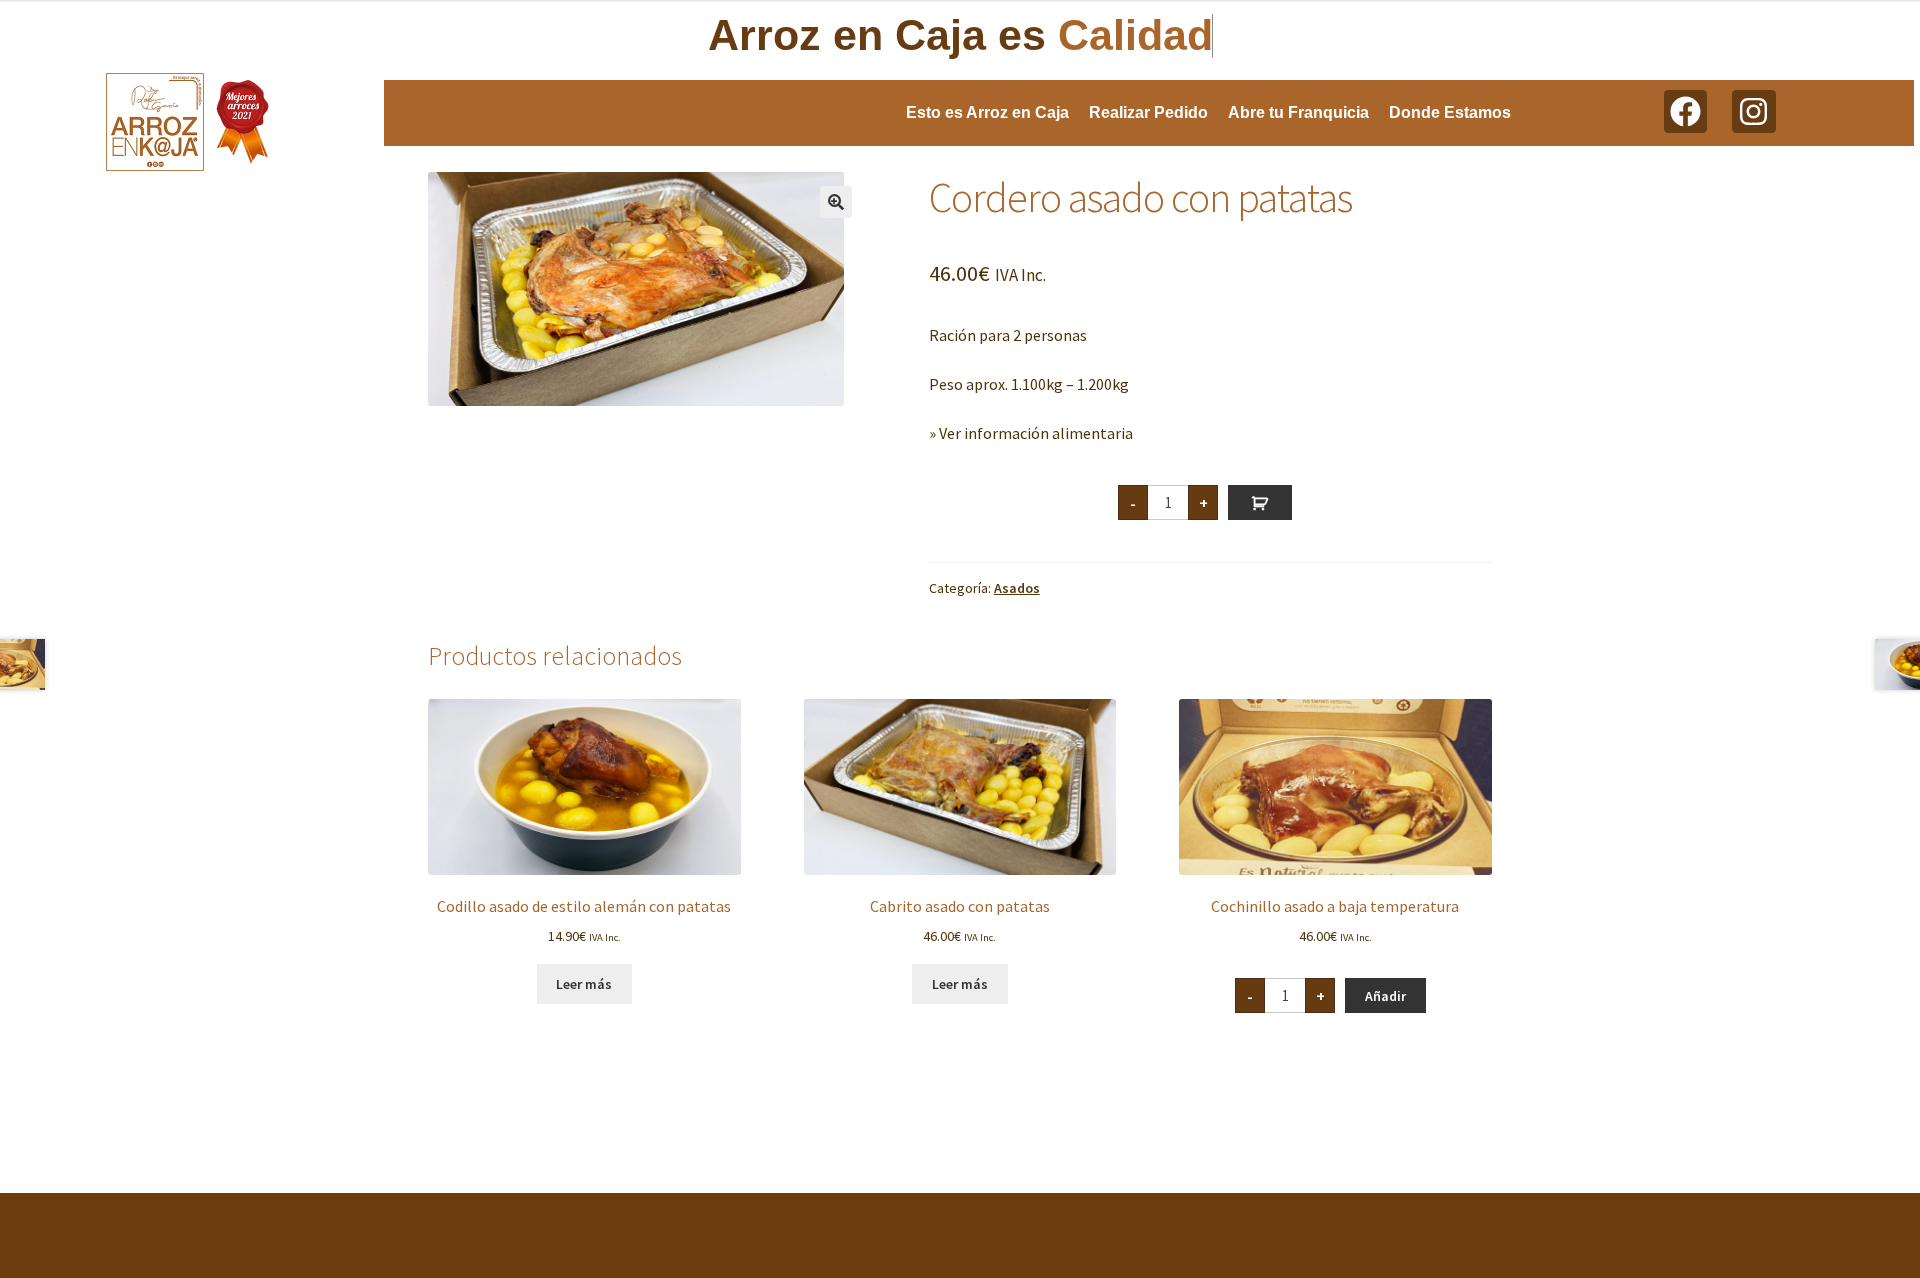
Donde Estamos (1450, 112)
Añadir (1260, 502)
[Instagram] (1753, 111)
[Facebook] (1685, 111)
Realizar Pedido (1148, 112)
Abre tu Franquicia (1298, 112)
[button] (836, 202)
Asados (1017, 588)
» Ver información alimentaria (1031, 433)
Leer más (584, 984)
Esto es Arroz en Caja (987, 112)
